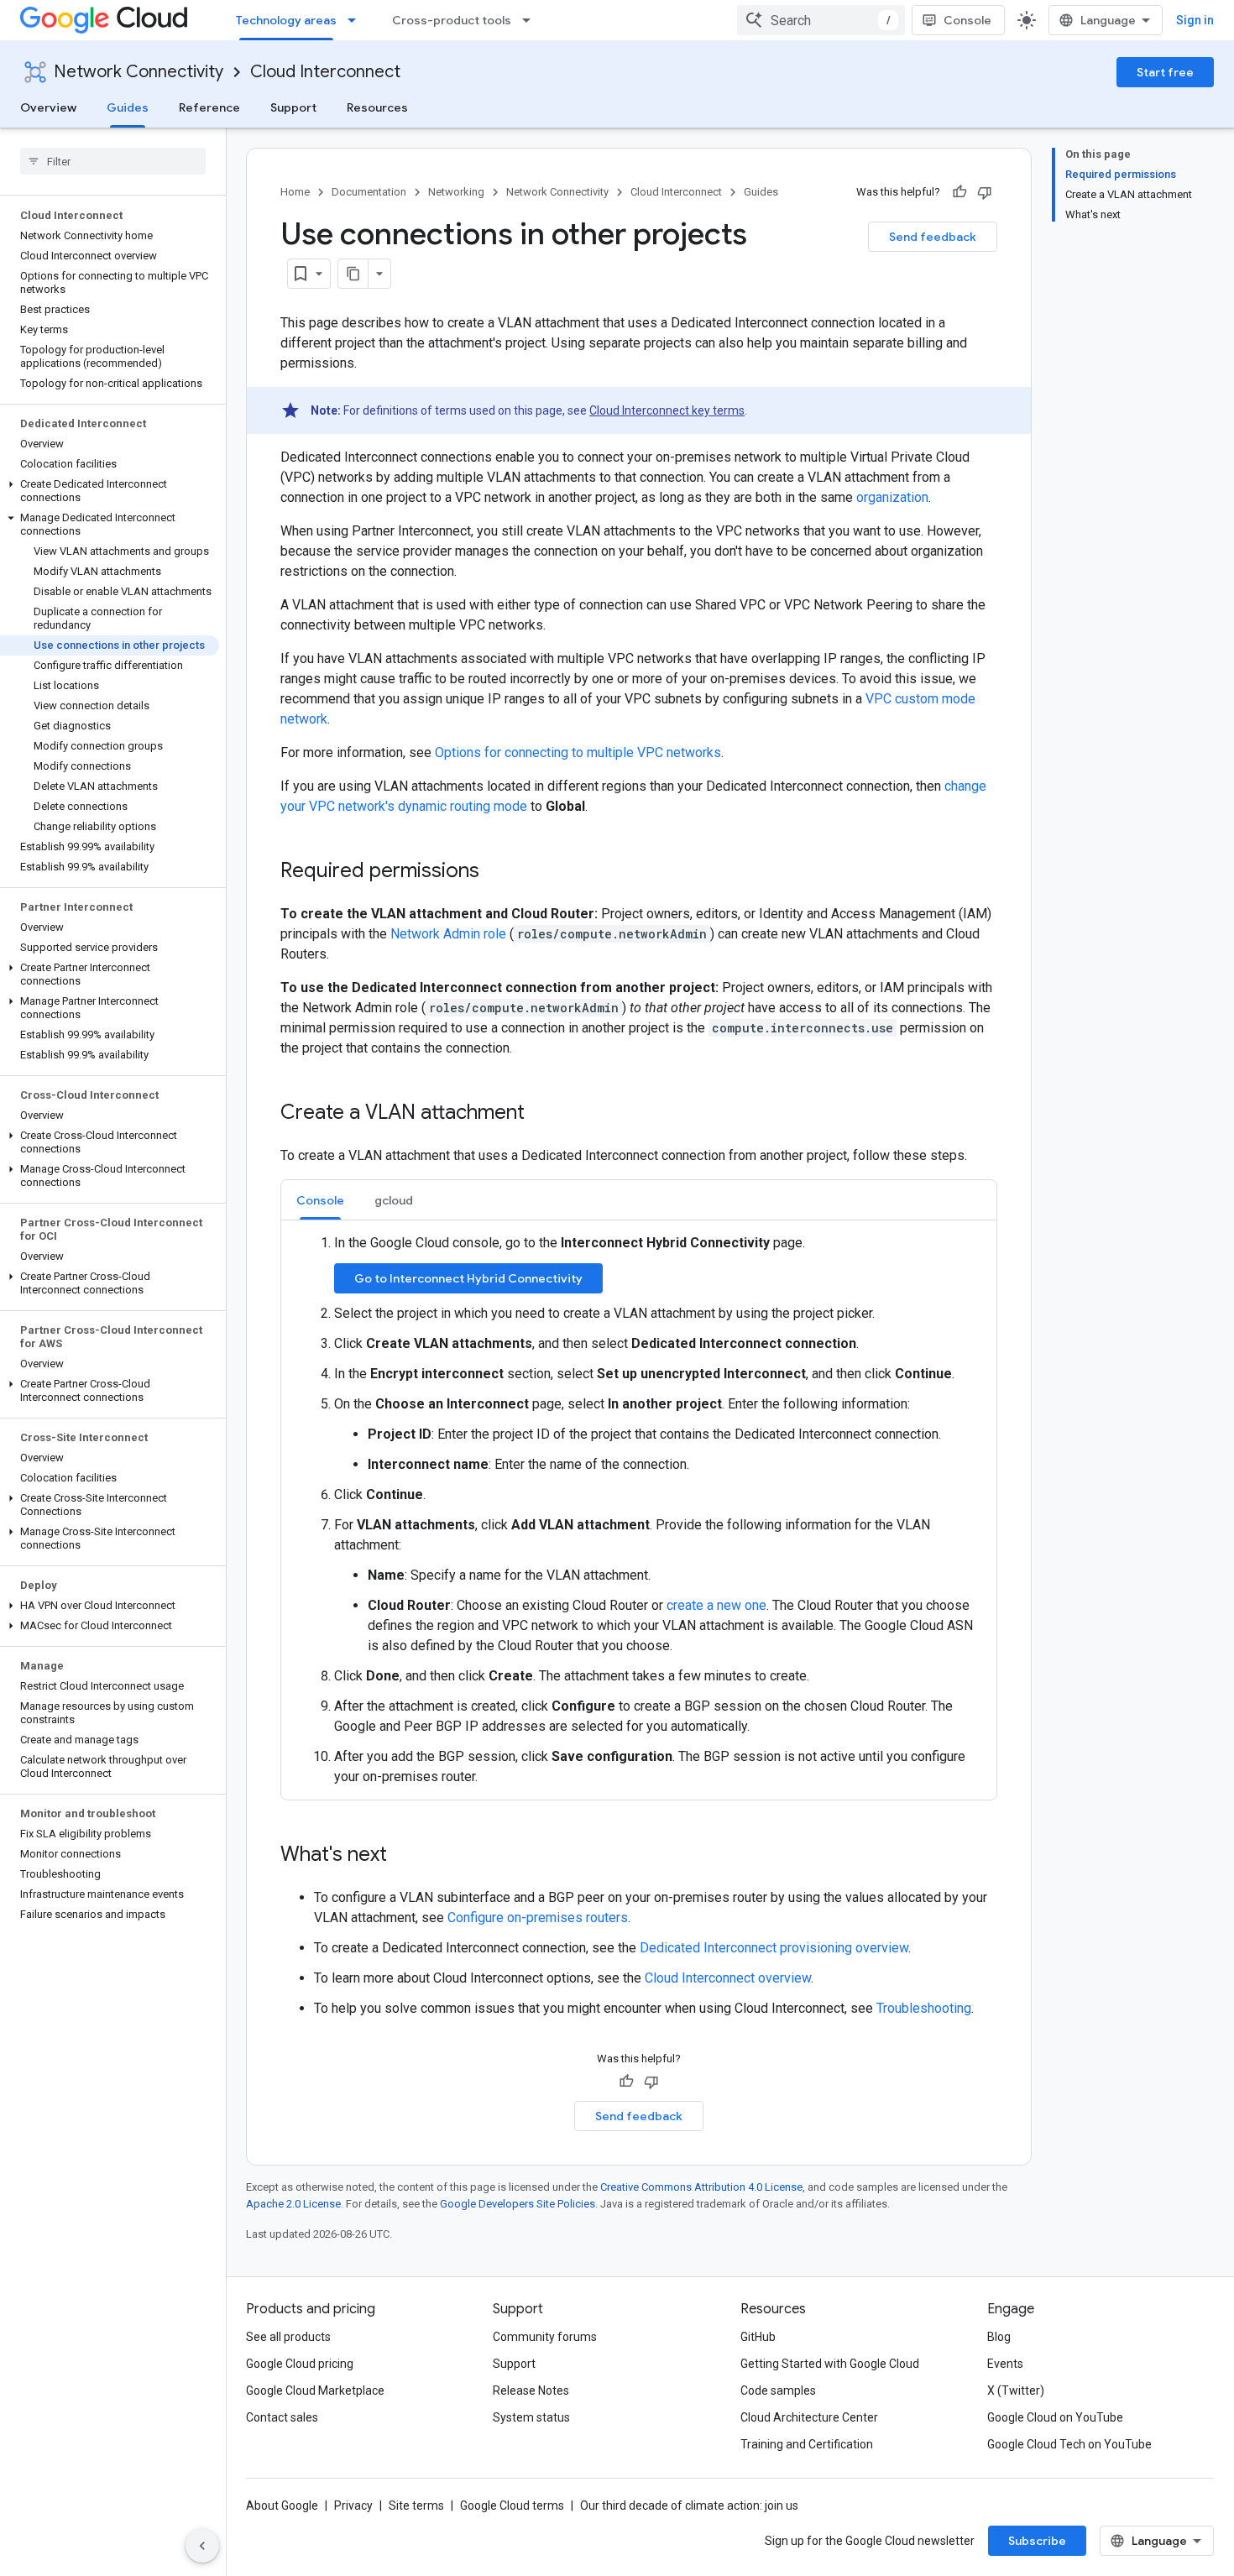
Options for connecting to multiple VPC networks (578, 752)
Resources (377, 107)
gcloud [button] (394, 1200)
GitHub (758, 2337)
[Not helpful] (985, 192)
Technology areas (286, 20)
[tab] (320, 1200)
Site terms (416, 2505)
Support (293, 107)
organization (892, 497)
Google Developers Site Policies (518, 2204)
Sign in (1195, 20)
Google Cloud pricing (300, 2364)
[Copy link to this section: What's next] (404, 1856)
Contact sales (282, 2417)
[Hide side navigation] (202, 2546)
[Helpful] (959, 192)
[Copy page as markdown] (353, 274)
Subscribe (1037, 2541)
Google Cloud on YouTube (1055, 2417)
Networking (456, 192)
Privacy (353, 2505)
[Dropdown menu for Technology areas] (357, 20)
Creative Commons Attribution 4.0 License (701, 2187)
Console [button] (320, 1200)
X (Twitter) (1016, 2391)
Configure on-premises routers (538, 1918)
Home (295, 192)
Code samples (778, 2391)
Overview (48, 107)
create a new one (716, 1605)
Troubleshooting (924, 2008)
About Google (282, 2505)
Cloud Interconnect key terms (667, 410)
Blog (999, 2337)
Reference (209, 107)
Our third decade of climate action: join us (689, 2505)
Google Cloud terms (512, 2505)
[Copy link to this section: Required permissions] (496, 872)
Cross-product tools (452, 20)
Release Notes (531, 2391)
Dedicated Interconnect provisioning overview (774, 1948)
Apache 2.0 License (293, 2204)
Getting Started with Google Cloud (830, 2364)
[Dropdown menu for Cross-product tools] (531, 20)
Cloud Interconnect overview (728, 1978)
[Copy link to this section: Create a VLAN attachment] (541, 1114)
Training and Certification (807, 2444)
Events (1005, 2364)
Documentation (369, 192)
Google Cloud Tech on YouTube (1069, 2444)
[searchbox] (113, 161)
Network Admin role (448, 934)
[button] (110, 491)
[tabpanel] (639, 1510)
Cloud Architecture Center (809, 2417)
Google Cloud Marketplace (315, 2391)
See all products (288, 2337)
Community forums (545, 2337)
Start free (1165, 72)
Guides (128, 107)
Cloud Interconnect (325, 72)
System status (531, 2417)
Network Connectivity (139, 72)
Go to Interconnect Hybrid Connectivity (468, 1278)
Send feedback (933, 237)
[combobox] (821, 20)
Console (967, 20)
